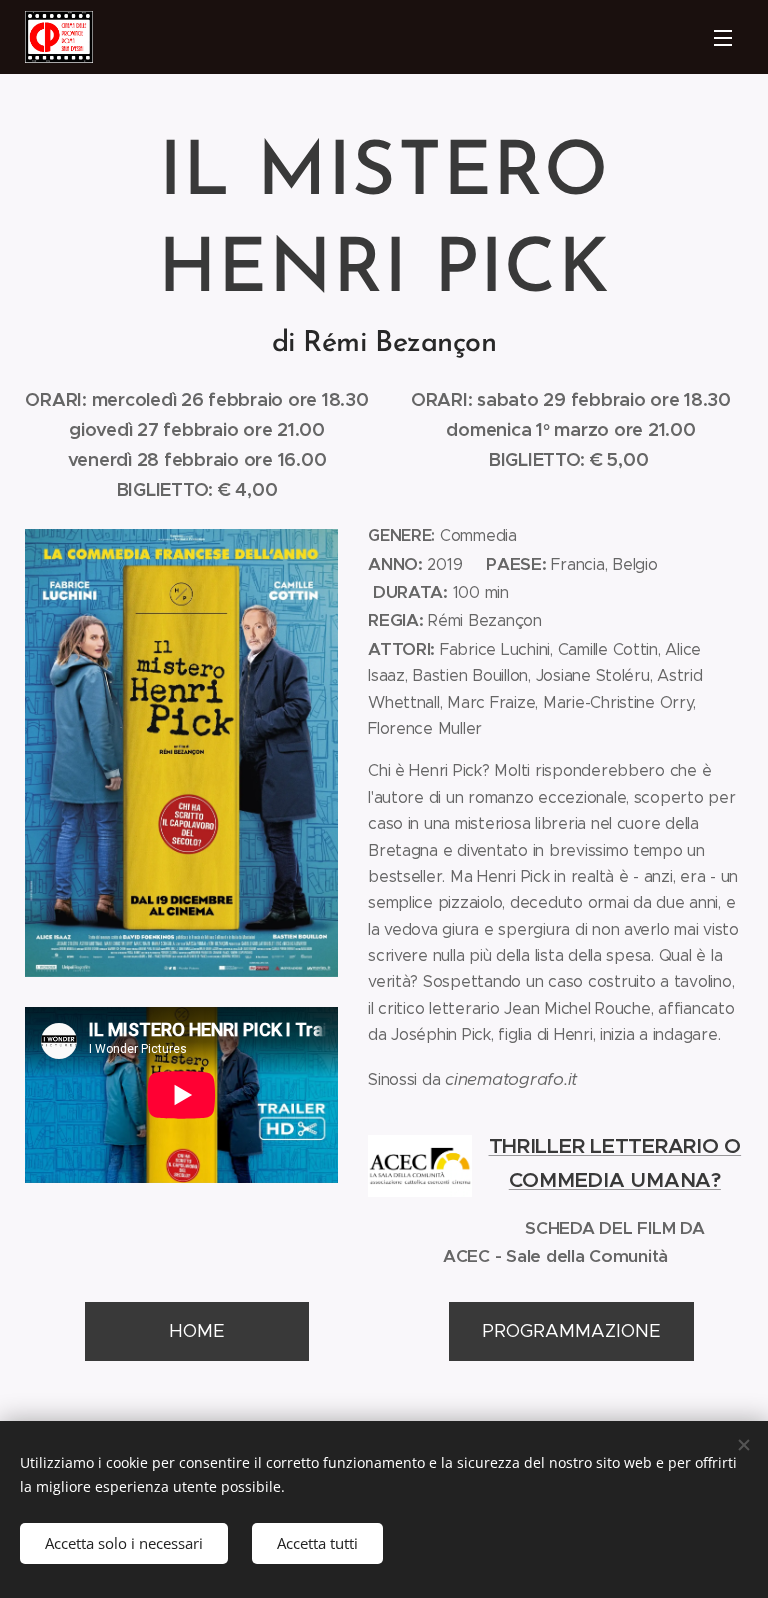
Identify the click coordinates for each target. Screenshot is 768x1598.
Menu (723, 37)
